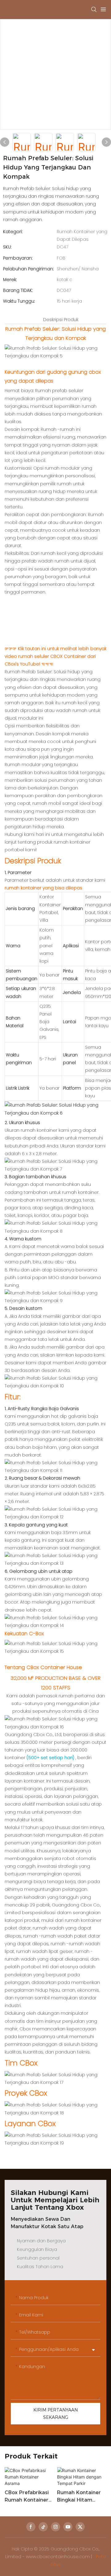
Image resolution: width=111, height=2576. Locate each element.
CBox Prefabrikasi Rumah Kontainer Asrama (27, 2497)
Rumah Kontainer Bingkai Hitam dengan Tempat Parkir (79, 2497)
